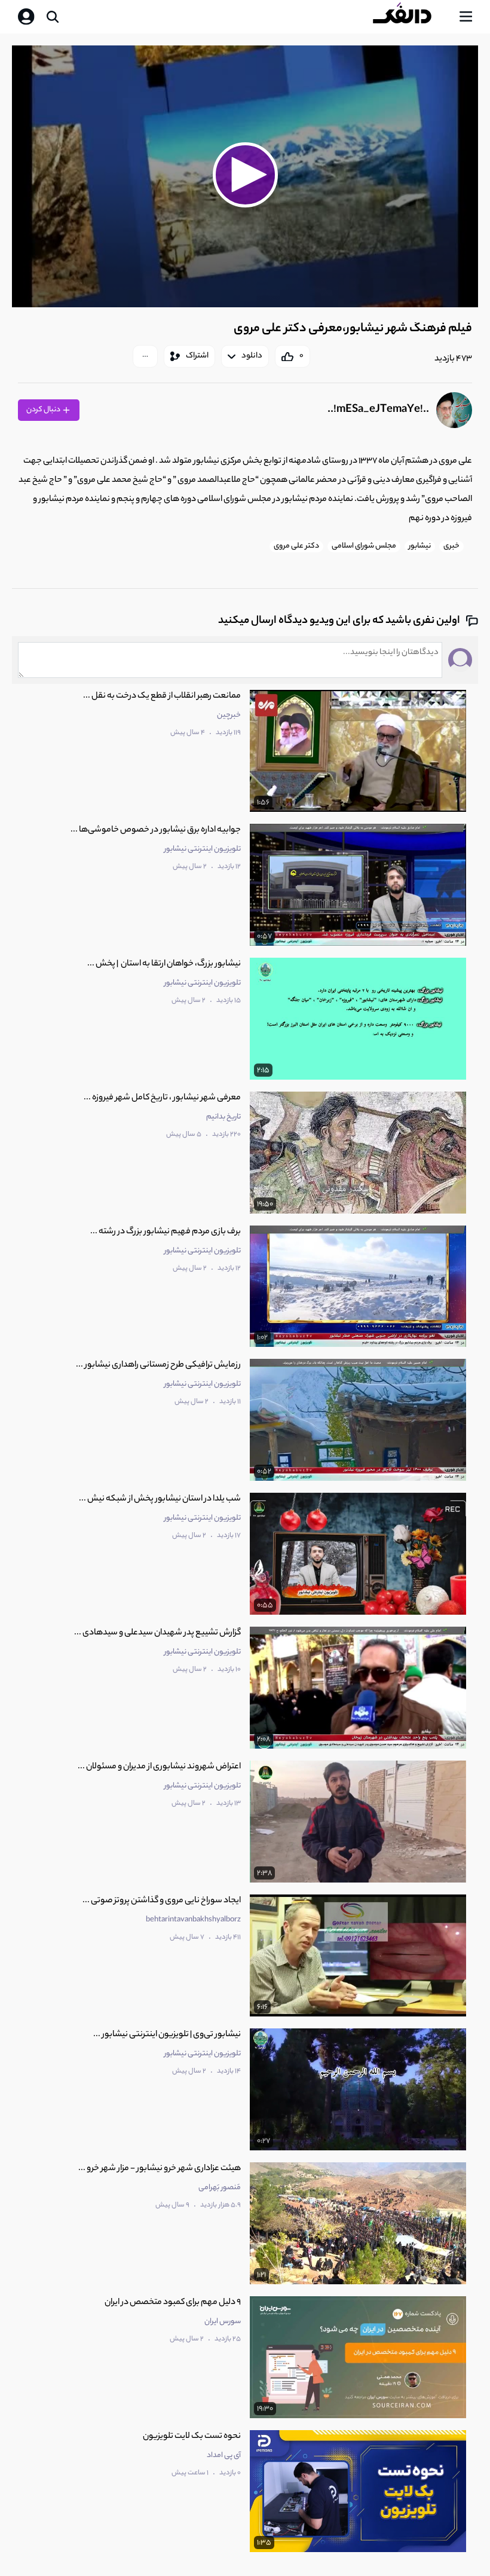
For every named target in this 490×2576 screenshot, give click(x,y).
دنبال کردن (44, 410)
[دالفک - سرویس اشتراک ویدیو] (412, 17)
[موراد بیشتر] (145, 356)
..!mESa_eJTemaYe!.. (378, 410)
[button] (245, 175)
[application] (245, 177)
